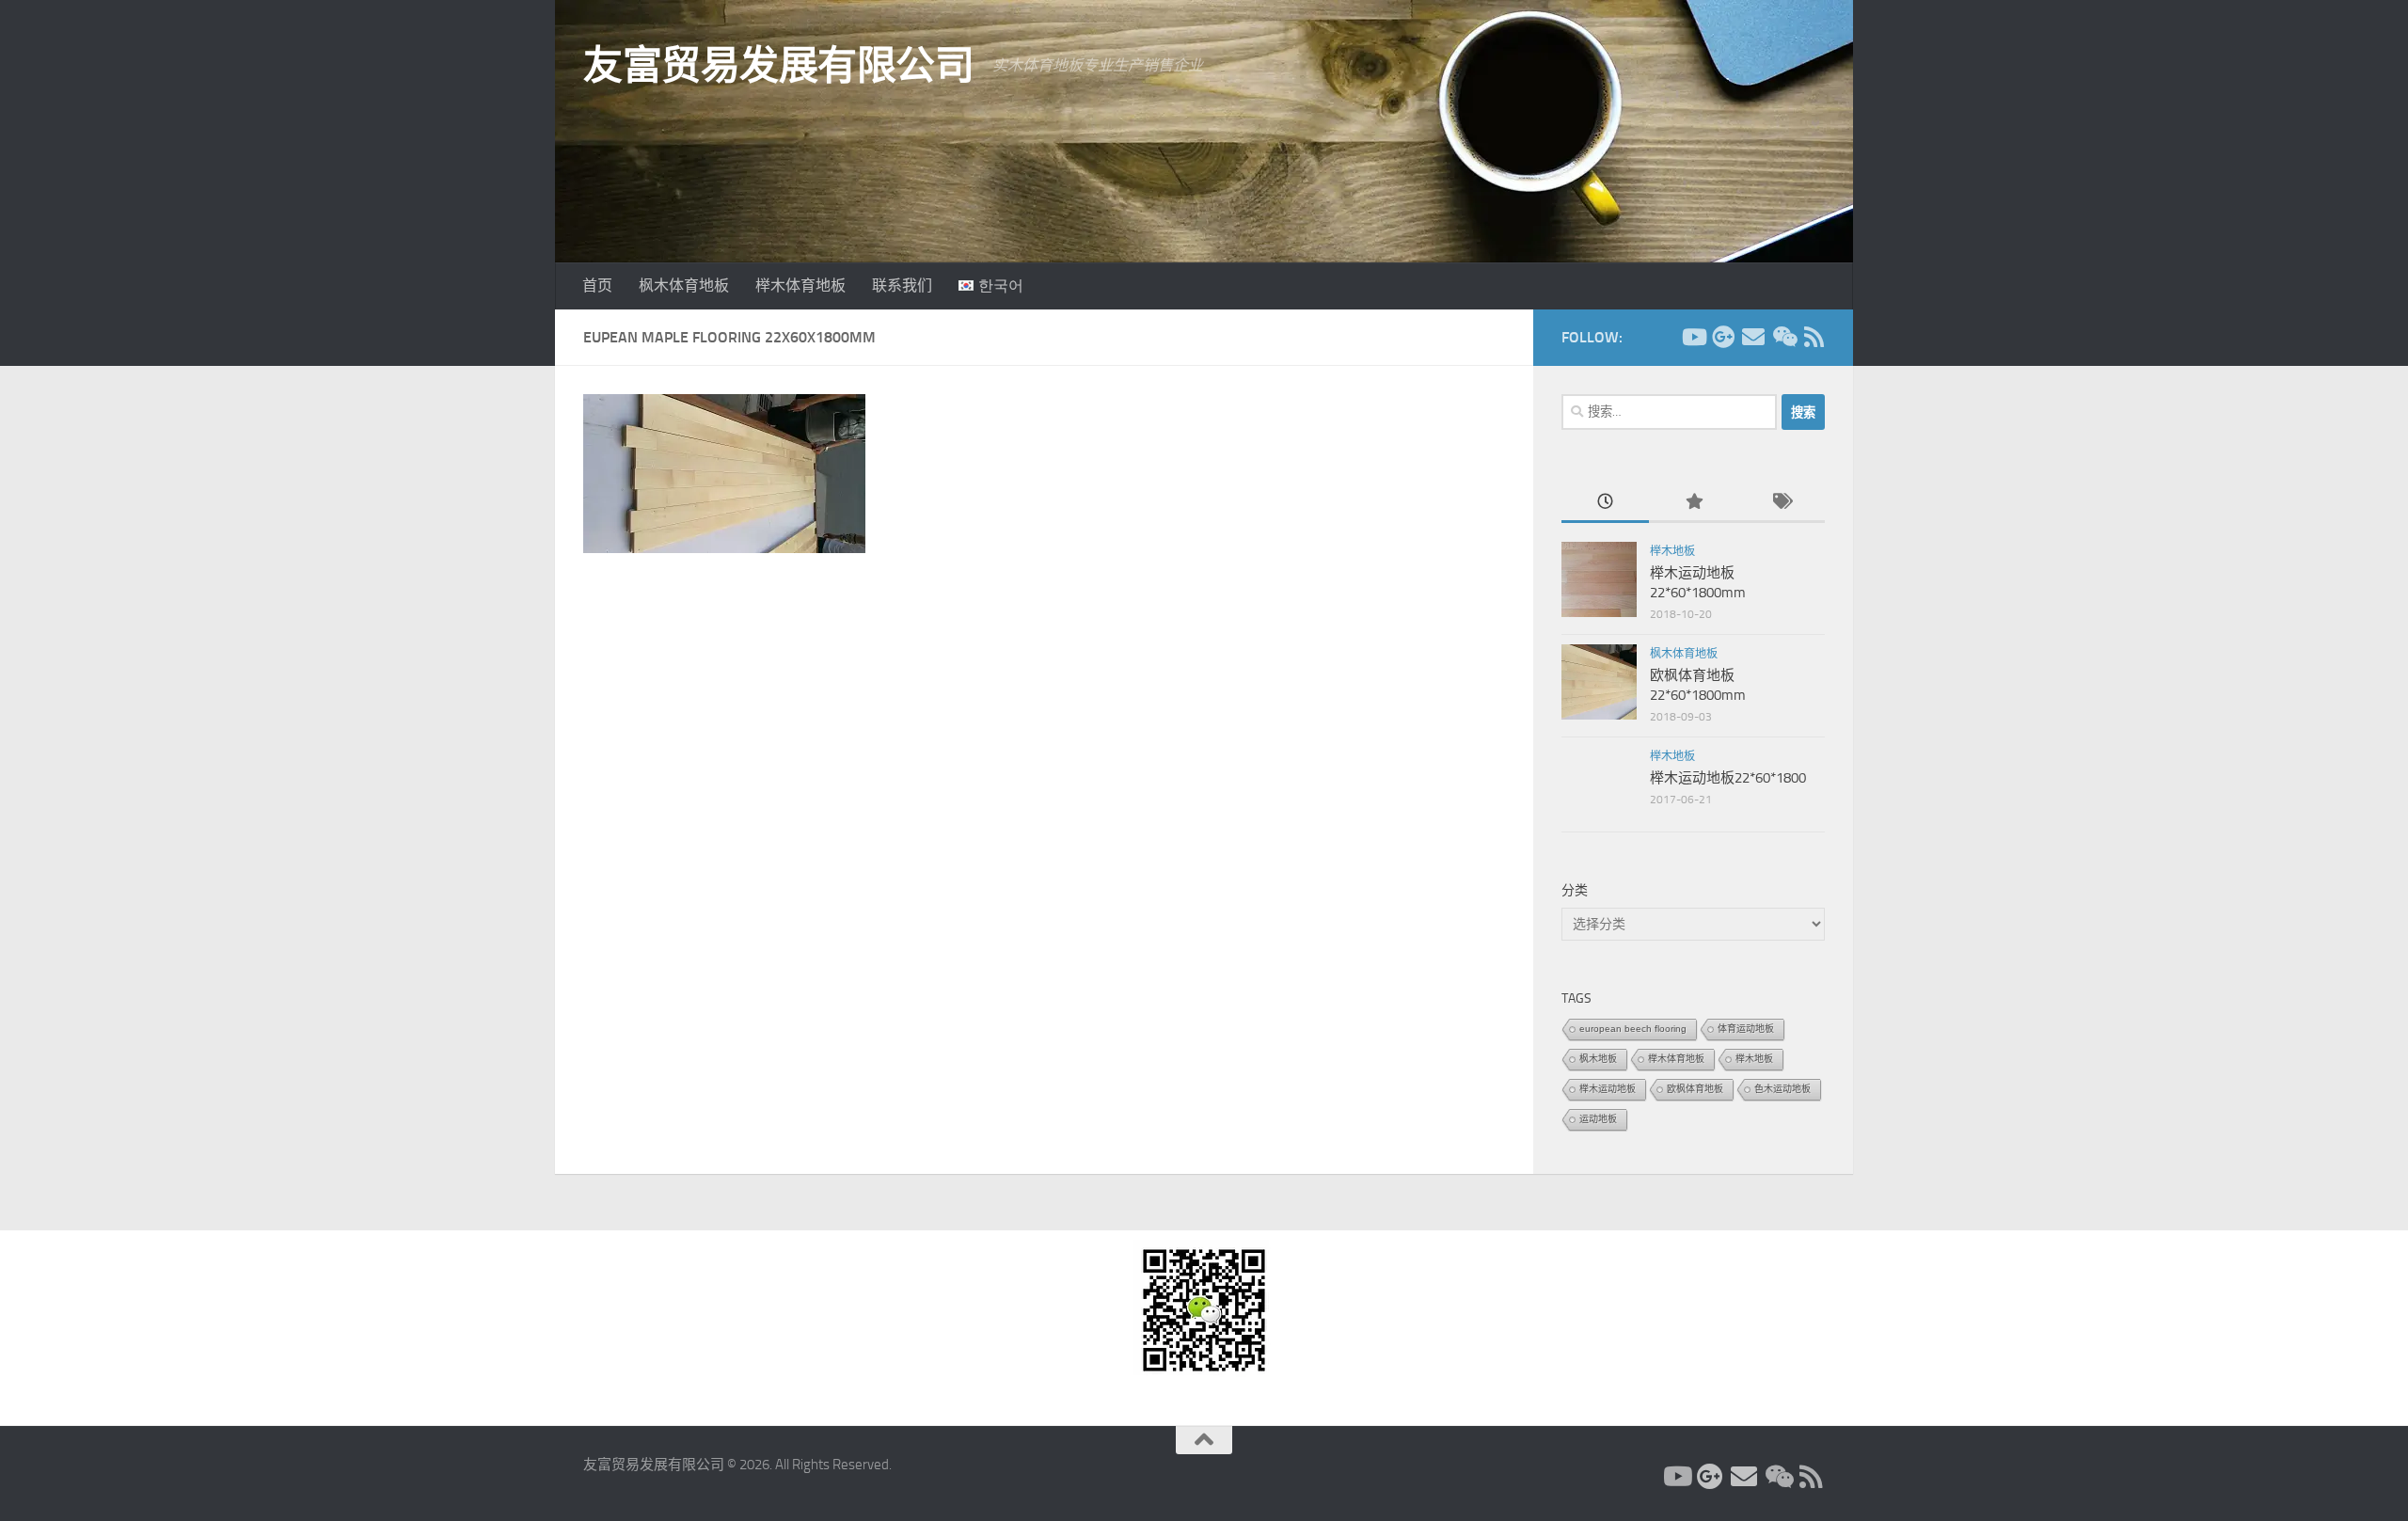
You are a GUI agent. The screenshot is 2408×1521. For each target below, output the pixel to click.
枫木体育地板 (684, 285)
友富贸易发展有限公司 (778, 66)
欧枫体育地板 (1695, 1089)
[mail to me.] (1753, 337)
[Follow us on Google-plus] (1723, 337)
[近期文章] (1605, 503)
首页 (597, 285)
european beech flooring (1633, 1029)
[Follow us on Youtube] (1693, 337)
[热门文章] (1693, 503)
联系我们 (902, 285)
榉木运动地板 (1608, 1089)
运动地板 (1598, 1119)
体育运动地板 (1746, 1029)
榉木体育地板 (800, 285)
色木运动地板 (1782, 1089)
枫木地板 (1598, 1059)
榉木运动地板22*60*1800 (1728, 778)
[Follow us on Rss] (1814, 337)
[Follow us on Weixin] (1783, 337)
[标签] (1781, 503)
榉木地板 (1672, 551)
